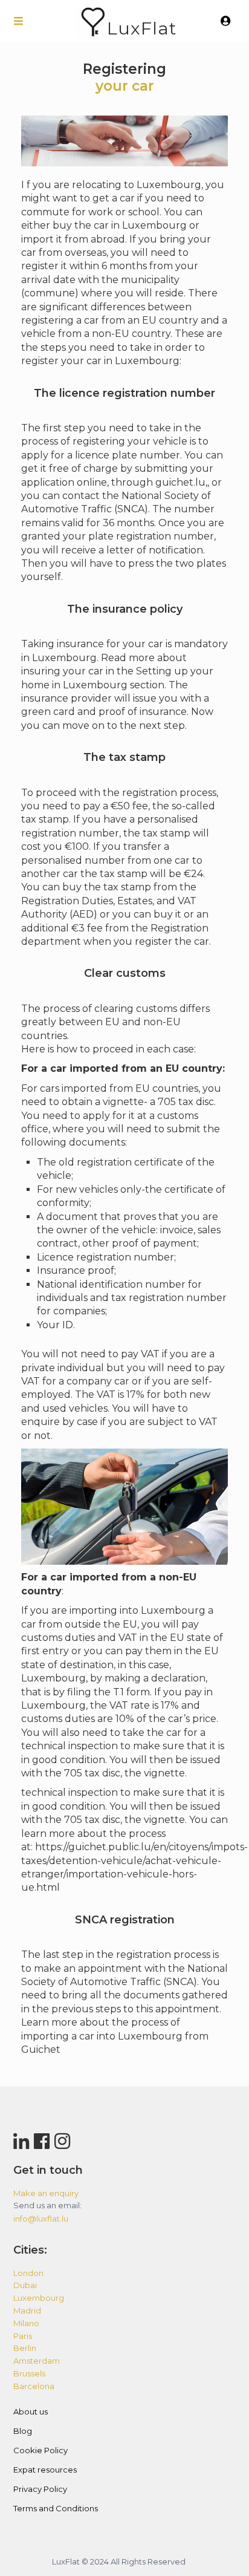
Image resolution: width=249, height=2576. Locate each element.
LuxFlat (142, 28)
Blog (23, 2431)
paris (23, 2336)
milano (26, 2323)
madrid (27, 2310)
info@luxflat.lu (41, 2219)
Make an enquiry (46, 2193)
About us (31, 2411)
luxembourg (39, 2298)
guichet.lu (180, 482)
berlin (25, 2348)
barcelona (34, 2386)
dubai (25, 2285)
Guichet (41, 2049)
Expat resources (45, 2470)
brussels (29, 2373)
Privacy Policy (40, 2489)
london (28, 2273)
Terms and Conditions (56, 2508)
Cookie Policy (40, 2450)
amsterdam (37, 2361)
